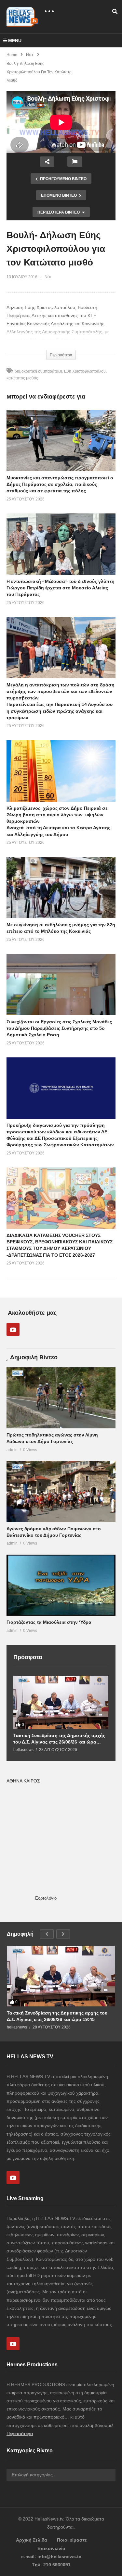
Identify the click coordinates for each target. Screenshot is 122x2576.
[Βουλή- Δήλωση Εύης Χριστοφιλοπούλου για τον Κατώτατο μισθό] (61, 441)
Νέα (48, 277)
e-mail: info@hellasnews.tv (51, 2557)
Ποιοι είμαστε (72, 2540)
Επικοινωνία (51, 2548)
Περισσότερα (20, 2434)
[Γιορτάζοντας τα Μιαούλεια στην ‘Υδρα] (61, 1585)
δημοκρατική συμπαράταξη (38, 371)
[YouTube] (13, 1329)
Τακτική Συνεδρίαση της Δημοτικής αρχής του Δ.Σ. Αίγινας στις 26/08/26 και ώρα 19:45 (59, 1739)
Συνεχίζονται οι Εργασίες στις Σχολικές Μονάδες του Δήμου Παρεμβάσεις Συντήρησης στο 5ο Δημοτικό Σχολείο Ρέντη (59, 1028)
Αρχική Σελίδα (32, 2540)
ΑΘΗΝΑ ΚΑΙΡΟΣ (23, 1781)
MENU (15, 41)
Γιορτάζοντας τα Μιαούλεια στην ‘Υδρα (49, 1622)
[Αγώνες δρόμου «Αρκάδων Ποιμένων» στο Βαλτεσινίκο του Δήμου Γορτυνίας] (61, 1491)
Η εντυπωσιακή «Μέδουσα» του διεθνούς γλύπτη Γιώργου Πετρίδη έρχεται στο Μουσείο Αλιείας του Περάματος (61, 588)
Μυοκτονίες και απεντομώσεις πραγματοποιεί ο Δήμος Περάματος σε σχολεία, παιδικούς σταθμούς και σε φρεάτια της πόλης (60, 484)
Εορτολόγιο (46, 1898)
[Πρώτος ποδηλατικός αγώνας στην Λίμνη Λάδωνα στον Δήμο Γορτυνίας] (61, 1398)
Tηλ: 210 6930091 (51, 2565)
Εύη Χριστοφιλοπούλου (85, 371)
